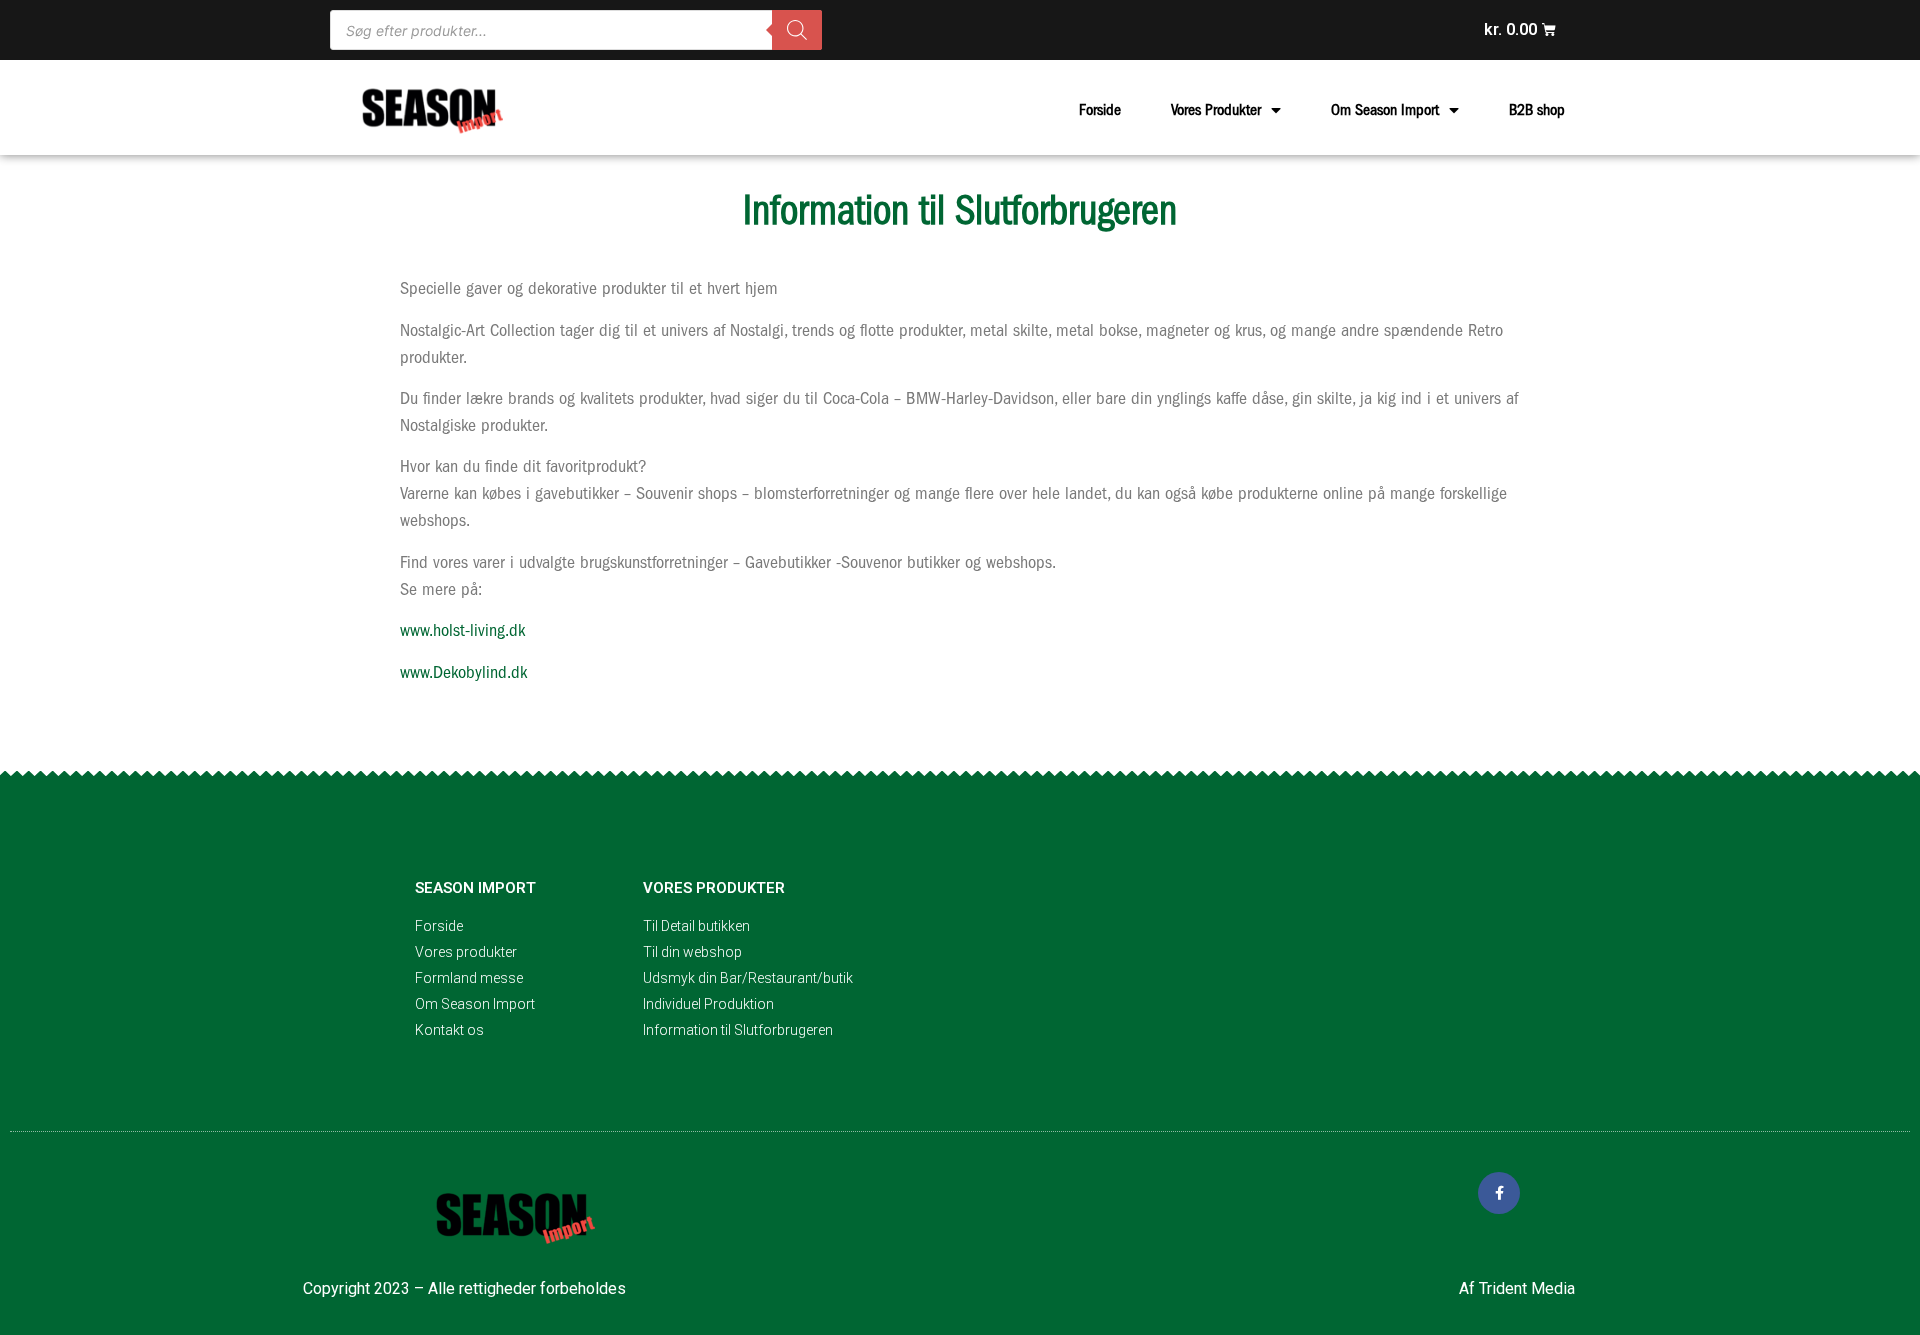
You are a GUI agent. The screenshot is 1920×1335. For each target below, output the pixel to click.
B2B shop (1537, 110)
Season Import (475, 888)
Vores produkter (714, 888)
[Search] (797, 30)
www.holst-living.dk (462, 630)
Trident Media (1527, 1288)
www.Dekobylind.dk (463, 672)
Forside (1100, 110)
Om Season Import (1385, 110)
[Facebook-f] (1499, 1193)
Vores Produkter (1216, 110)
